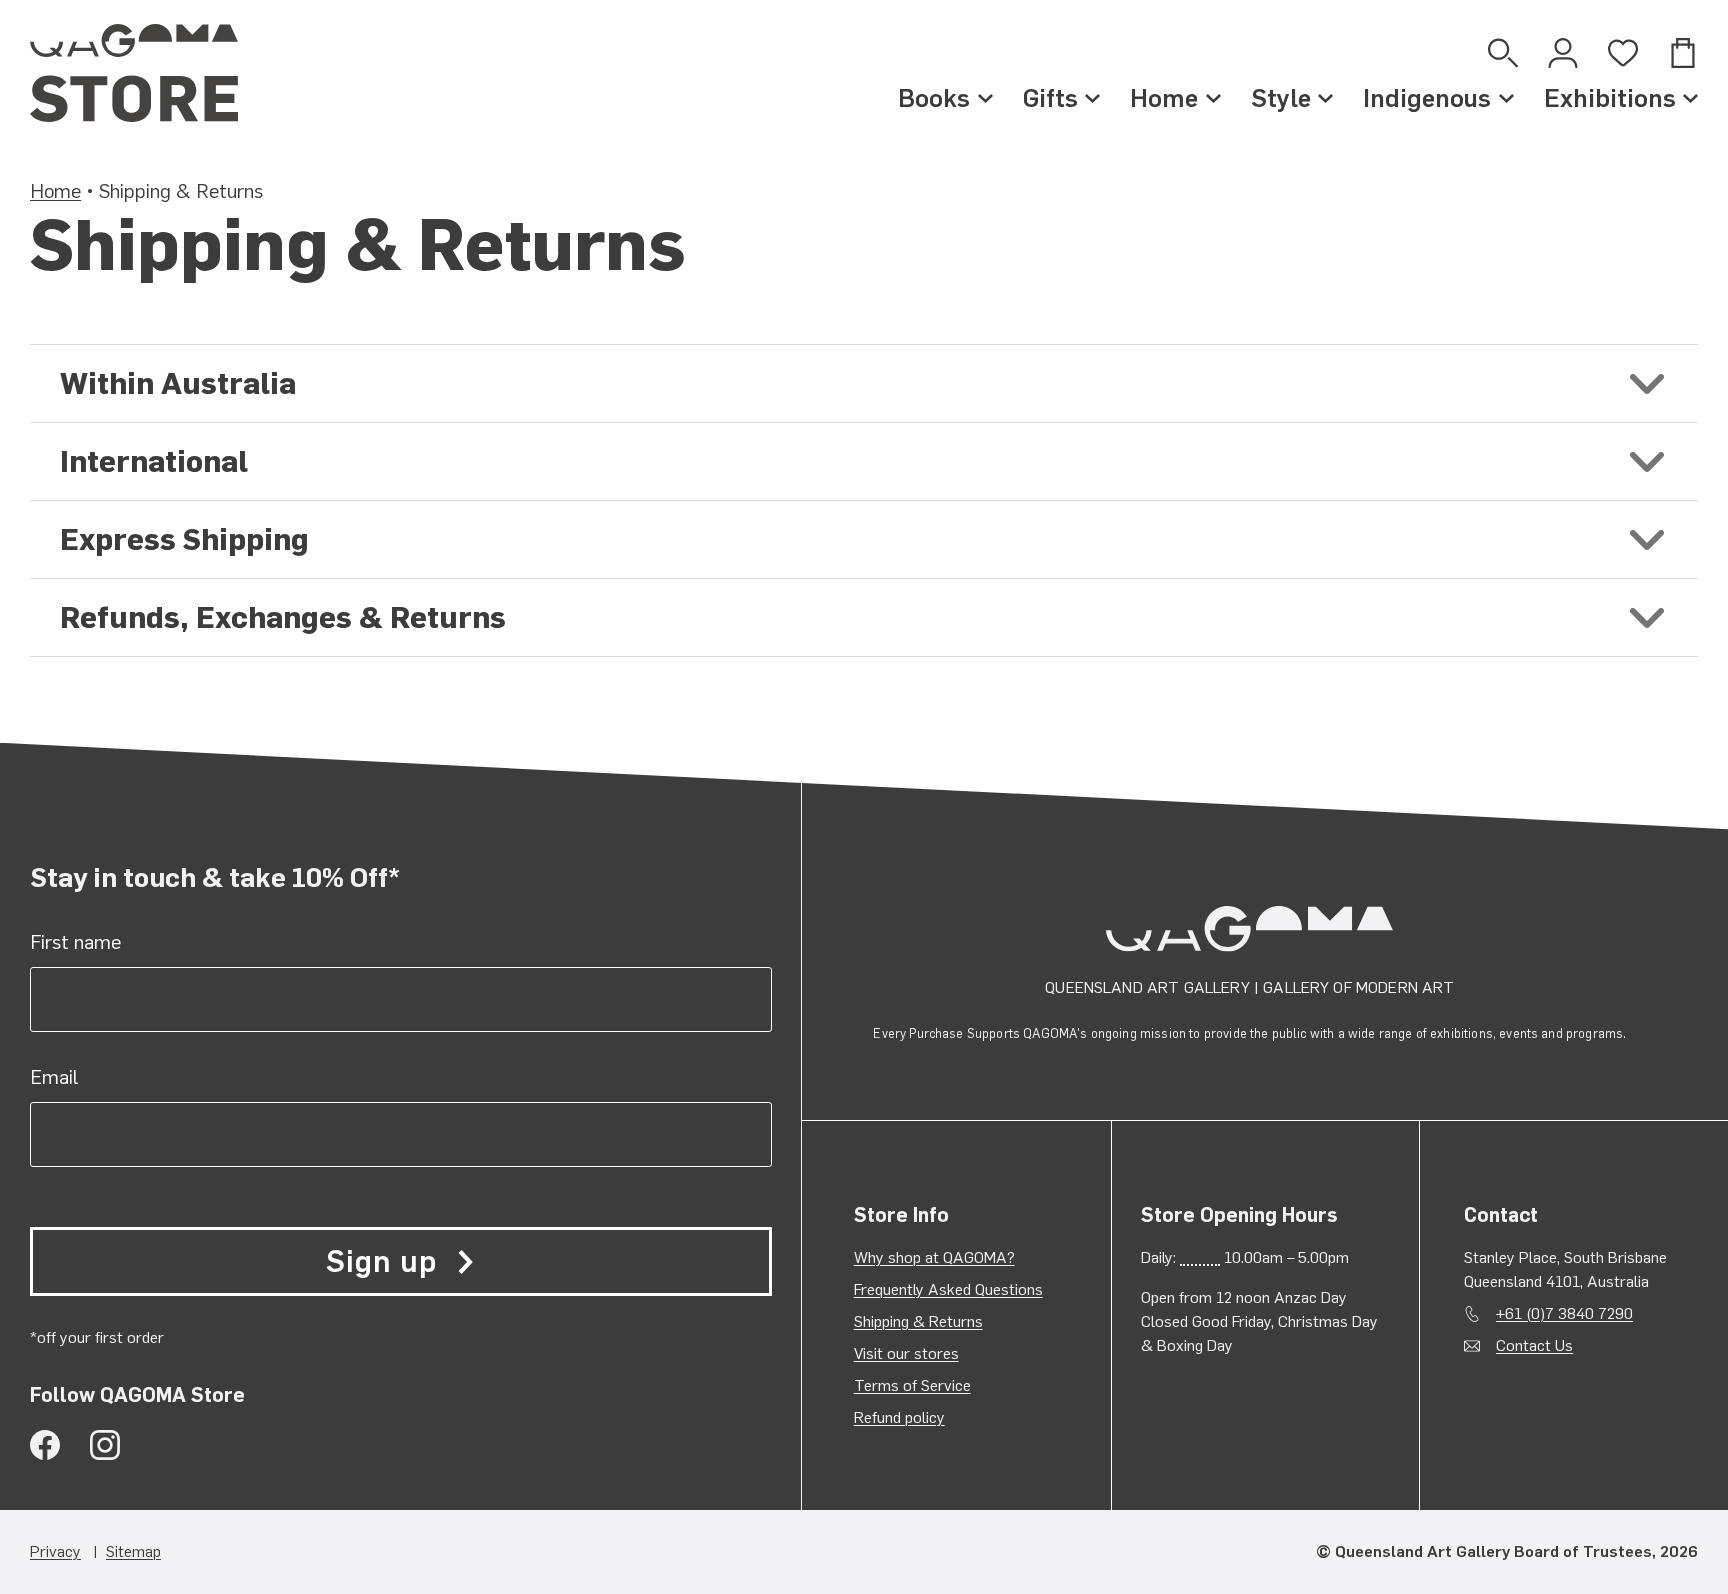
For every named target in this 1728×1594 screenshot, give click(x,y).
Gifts (1050, 98)
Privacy (55, 1551)
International (154, 461)
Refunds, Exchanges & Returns (283, 617)
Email (54, 1077)
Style (1281, 98)
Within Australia (178, 383)
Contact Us (1534, 1345)
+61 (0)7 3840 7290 (1564, 1313)
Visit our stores (906, 1353)
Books (934, 98)
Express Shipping (184, 539)
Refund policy (899, 1417)
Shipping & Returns (918, 1321)
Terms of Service (912, 1385)
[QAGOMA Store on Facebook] (45, 1445)
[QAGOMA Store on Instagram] (105, 1445)
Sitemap (133, 1551)
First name (75, 942)
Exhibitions (1610, 98)
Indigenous (1427, 98)
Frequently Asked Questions (948, 1289)
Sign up (381, 1261)
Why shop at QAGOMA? (934, 1257)
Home (1164, 98)
